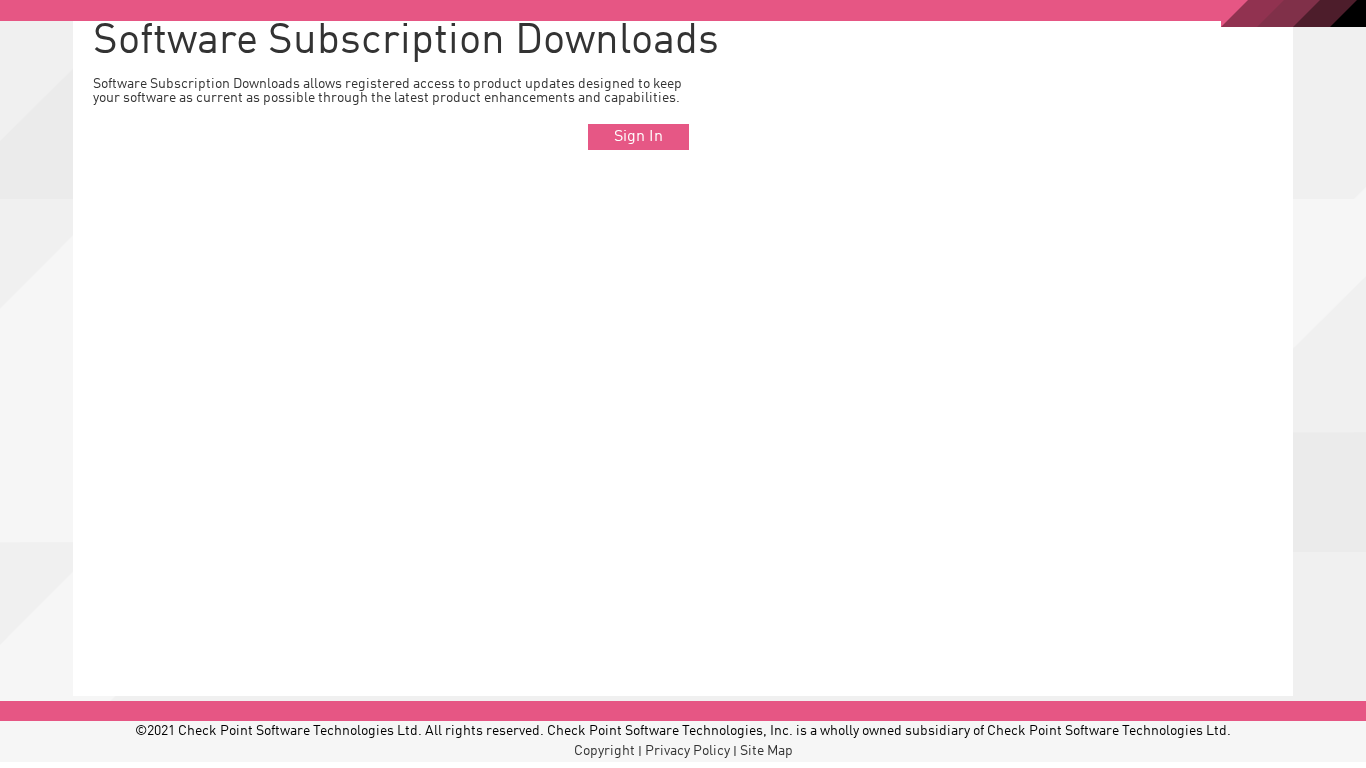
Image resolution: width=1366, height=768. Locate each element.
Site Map (766, 751)
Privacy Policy (687, 751)
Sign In (638, 137)
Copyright (604, 751)
